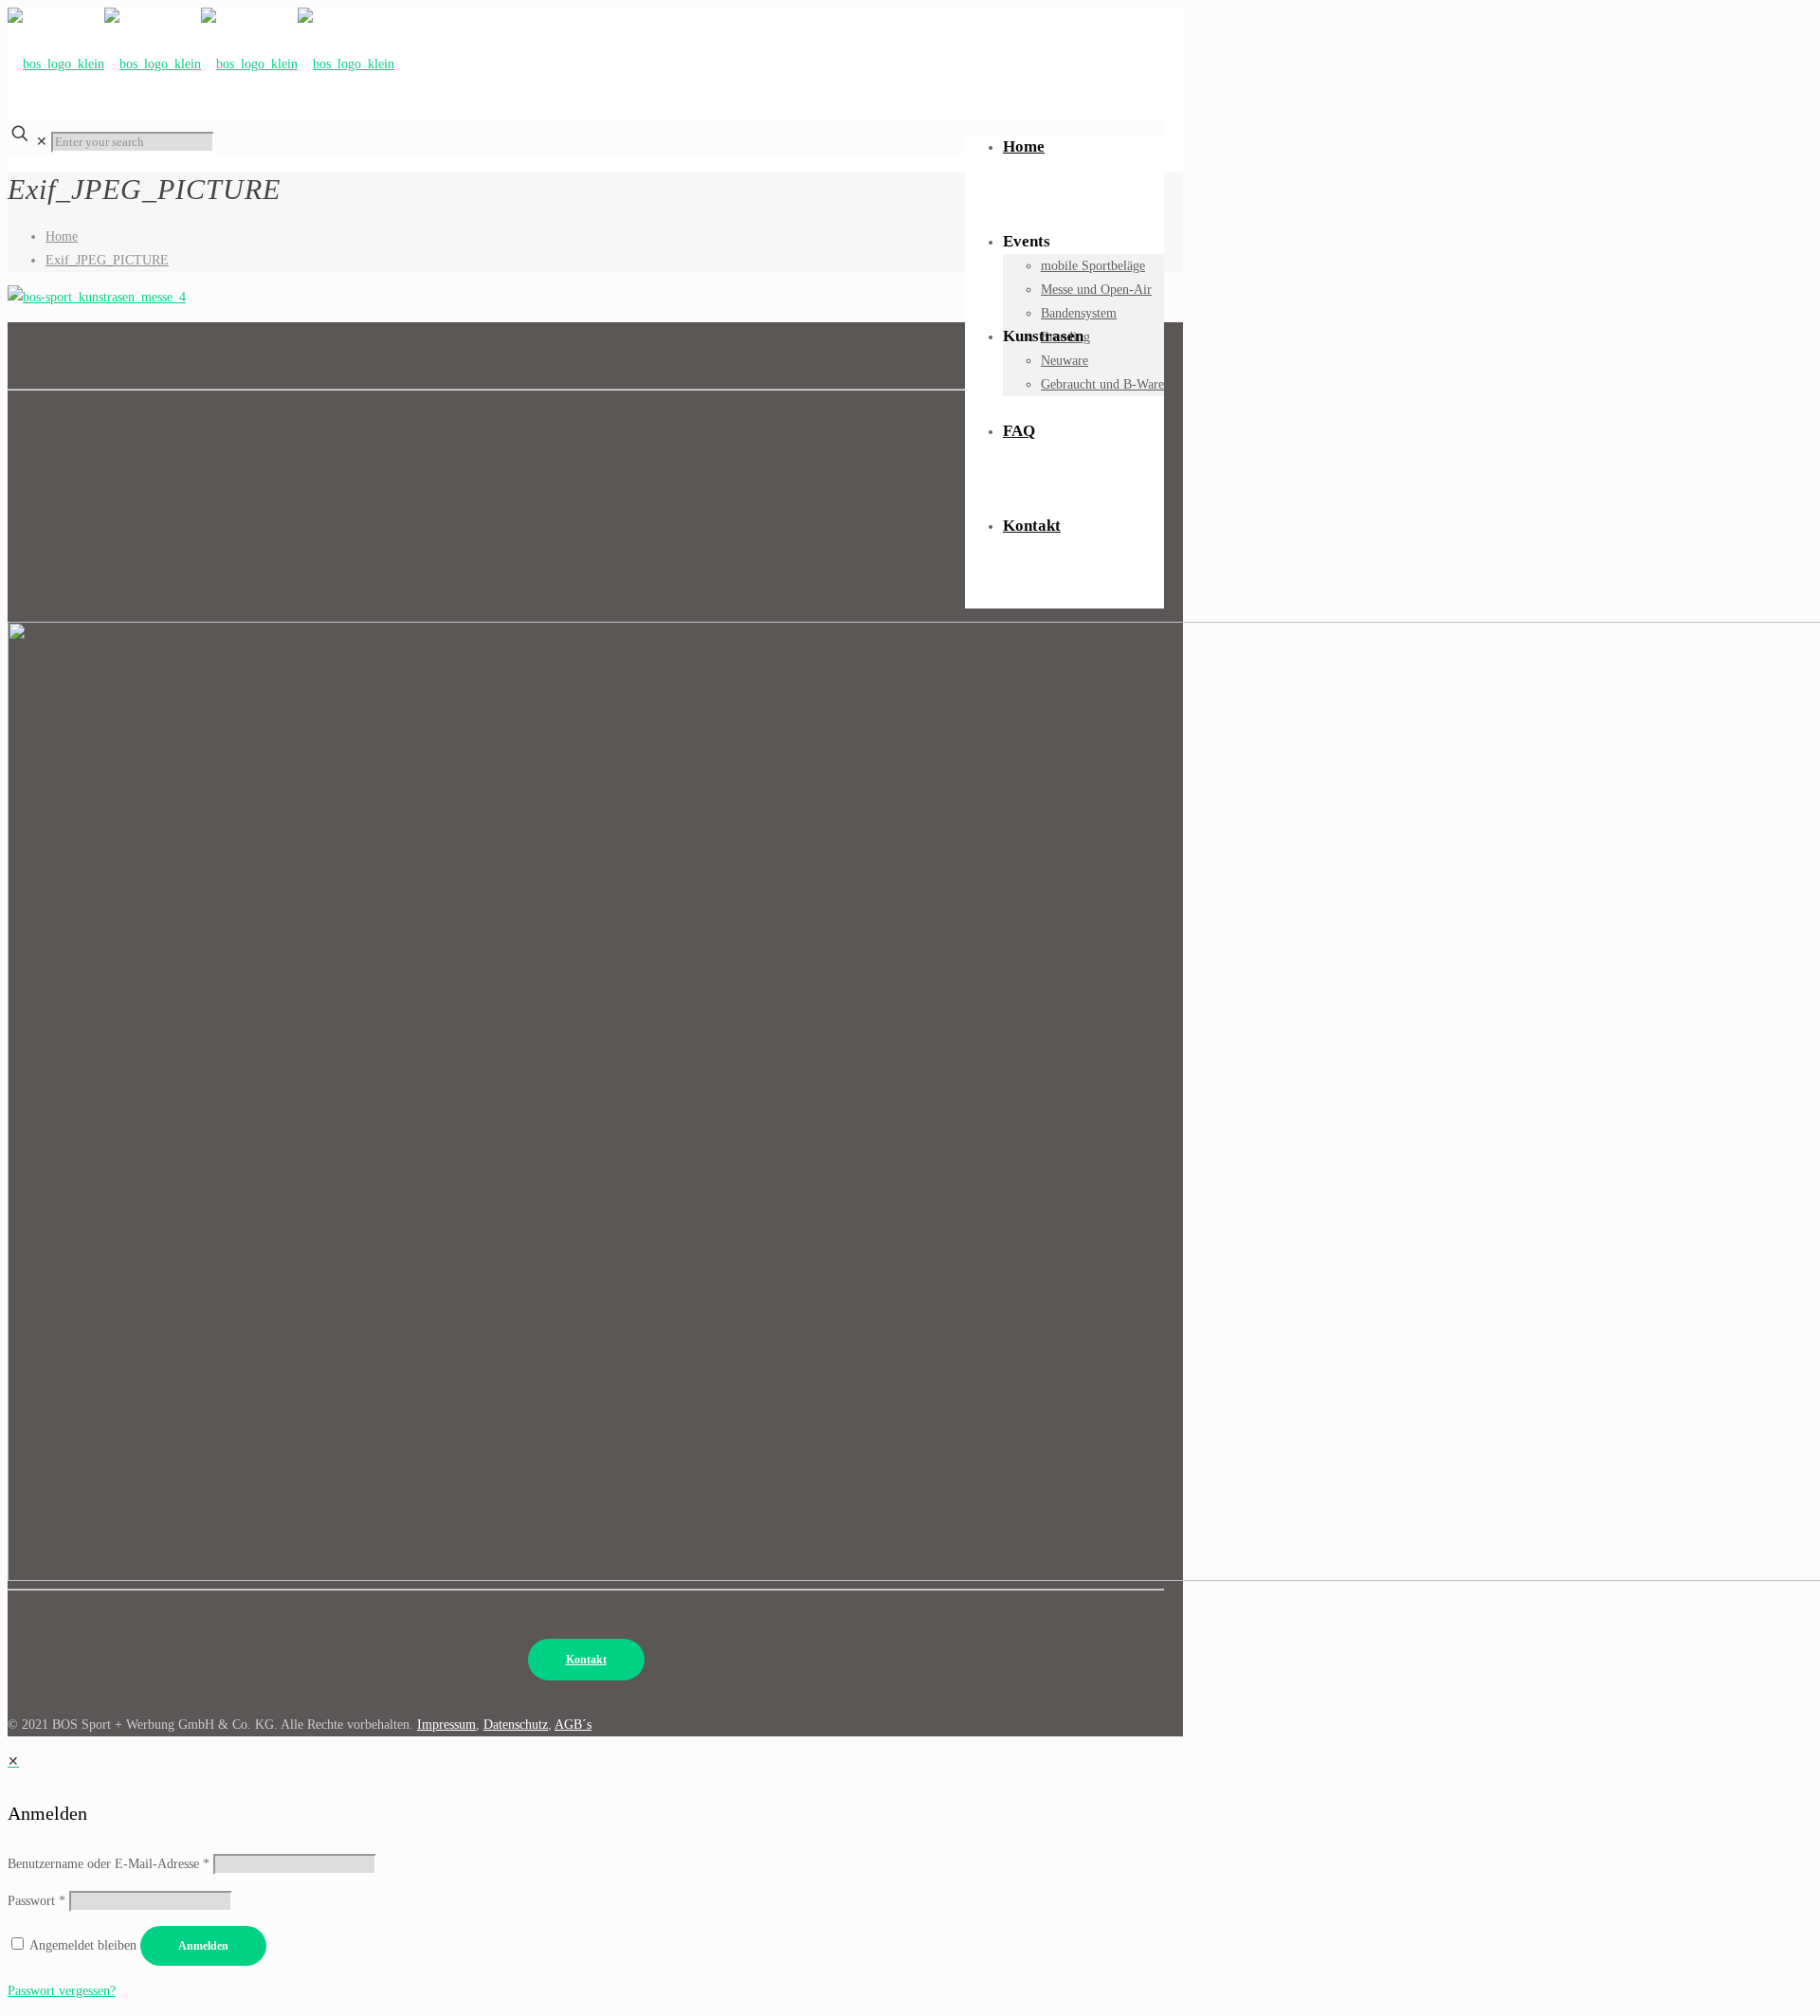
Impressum (446, 1725)
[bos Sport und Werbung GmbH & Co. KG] (201, 59)
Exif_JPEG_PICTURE (107, 260)
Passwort (36, 1901)
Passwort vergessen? (62, 1991)
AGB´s (573, 1725)
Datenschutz (516, 1725)
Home (62, 236)
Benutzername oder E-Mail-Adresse (109, 1864)
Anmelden (203, 1946)
